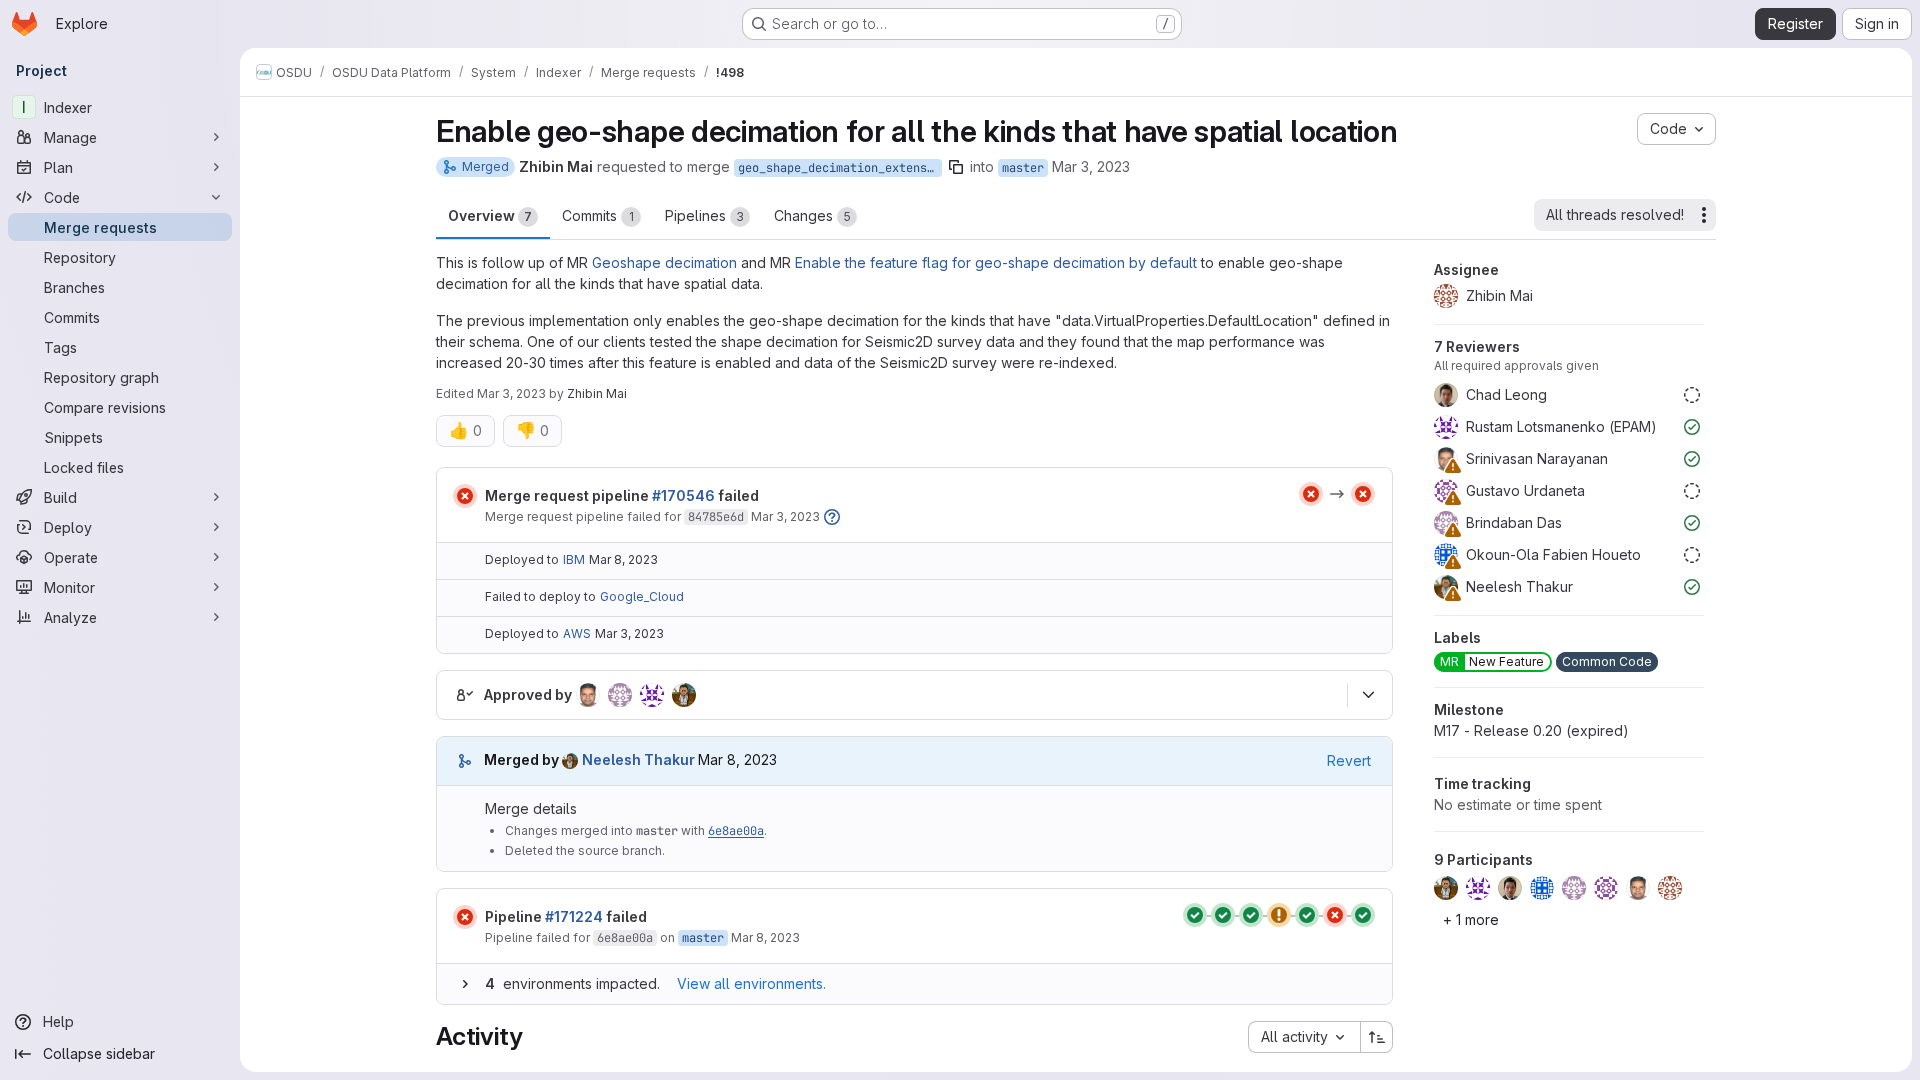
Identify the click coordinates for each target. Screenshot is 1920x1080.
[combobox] (1304, 1037)
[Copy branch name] (956, 167)
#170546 (683, 495)
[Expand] (465, 984)
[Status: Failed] (465, 496)
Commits (598, 215)
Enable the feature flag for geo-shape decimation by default (996, 262)
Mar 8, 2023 (623, 559)
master (1023, 168)
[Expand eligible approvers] (1368, 695)
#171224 (574, 916)
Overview (490, 215)
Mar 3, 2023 (1091, 166)
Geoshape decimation (664, 262)
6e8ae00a (736, 831)
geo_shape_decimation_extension (840, 168)
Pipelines (704, 215)
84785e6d (716, 517)
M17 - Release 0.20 (1531, 730)
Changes (812, 215)
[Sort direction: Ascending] (1377, 1037)
